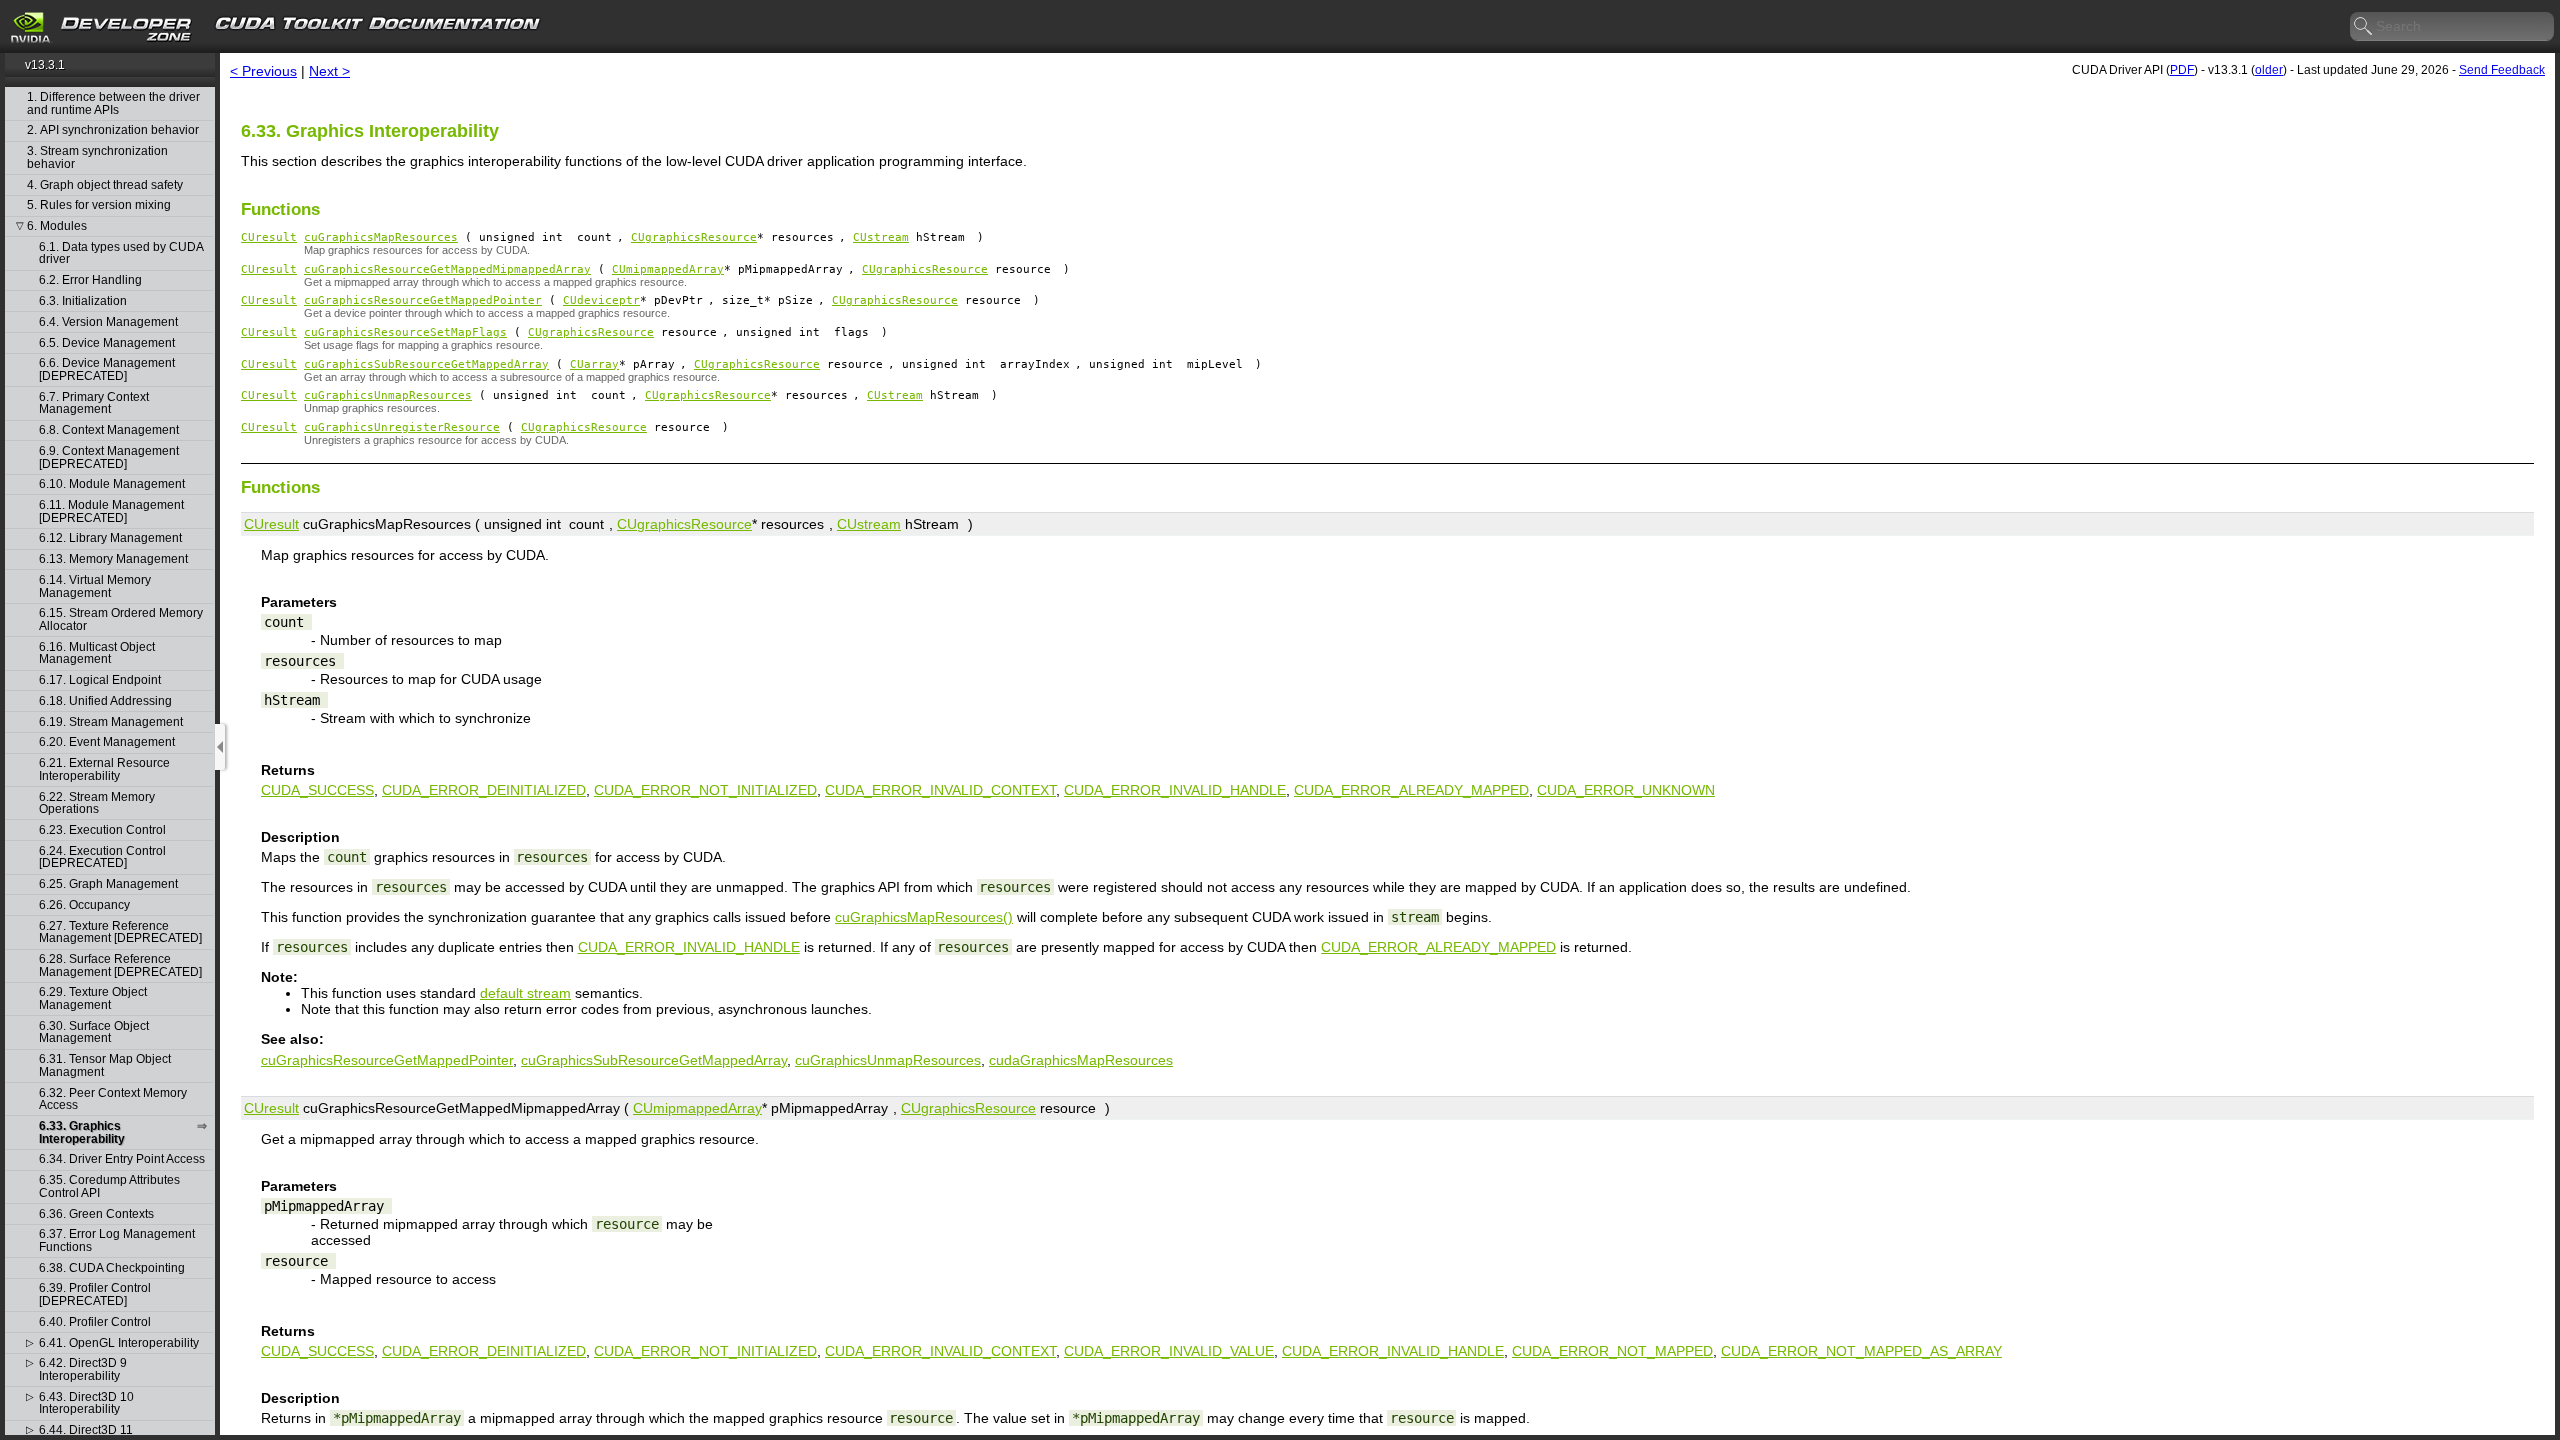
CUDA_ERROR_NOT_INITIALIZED (705, 790)
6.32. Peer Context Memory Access (113, 1099)
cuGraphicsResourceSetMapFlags (405, 332)
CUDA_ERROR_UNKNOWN (1626, 790)
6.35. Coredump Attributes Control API (109, 1186)
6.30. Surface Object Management (94, 1032)
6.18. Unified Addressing (105, 701)
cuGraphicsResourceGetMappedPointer (423, 300)
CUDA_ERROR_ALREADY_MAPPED (1411, 790)
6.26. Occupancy (84, 905)
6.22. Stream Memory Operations (97, 803)
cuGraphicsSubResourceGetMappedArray (426, 364)
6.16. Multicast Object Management (97, 653)
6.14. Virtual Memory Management (95, 586)
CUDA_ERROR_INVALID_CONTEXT (940, 790)
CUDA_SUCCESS (317, 790)
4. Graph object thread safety (105, 185)
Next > (329, 71)
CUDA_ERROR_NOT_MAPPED (1612, 1351)
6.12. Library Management (110, 538)
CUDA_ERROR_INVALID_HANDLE (1175, 790)
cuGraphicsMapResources (381, 237)
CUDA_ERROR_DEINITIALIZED (484, 790)
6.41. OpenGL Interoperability (119, 1343)
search (2364, 27)
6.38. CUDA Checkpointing (112, 1268)
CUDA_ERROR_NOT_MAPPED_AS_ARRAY (1861, 1351)
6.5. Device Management (107, 343)
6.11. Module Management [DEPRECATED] (111, 511)
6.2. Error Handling (90, 280)
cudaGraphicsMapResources (1081, 1060)
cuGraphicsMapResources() (924, 917)
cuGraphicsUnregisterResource (402, 427)
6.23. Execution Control (102, 830)
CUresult (269, 237)
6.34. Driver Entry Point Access (122, 1159)
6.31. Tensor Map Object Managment (105, 1065)
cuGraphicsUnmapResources (388, 395)
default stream (525, 993)
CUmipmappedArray (668, 269)
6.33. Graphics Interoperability (82, 1132)
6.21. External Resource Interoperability (104, 769)
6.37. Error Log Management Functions (117, 1240)
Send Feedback (2502, 70)
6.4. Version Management (108, 322)
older (2269, 70)
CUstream (881, 237)
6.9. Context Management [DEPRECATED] (109, 457)
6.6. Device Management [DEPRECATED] (107, 369)
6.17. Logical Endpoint (100, 680)
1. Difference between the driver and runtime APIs (113, 103)
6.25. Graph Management (108, 884)
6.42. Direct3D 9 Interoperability (83, 1369)
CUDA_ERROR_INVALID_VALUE (1169, 1351)
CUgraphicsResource (694, 237)
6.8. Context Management (109, 430)
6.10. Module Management (112, 484)
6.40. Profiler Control (95, 1322)
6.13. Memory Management (113, 559)
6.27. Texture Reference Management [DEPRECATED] (120, 932)
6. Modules (57, 226)
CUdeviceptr (601, 300)
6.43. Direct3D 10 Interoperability (86, 1403)
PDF (2182, 70)
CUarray (594, 364)
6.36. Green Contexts (96, 1214)
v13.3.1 (45, 65)
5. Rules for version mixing (99, 205)
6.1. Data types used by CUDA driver (121, 253)
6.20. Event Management (107, 742)
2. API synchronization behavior (113, 130)
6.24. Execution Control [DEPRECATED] (102, 857)
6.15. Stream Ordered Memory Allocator (121, 619)
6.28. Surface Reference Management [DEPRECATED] (120, 965)
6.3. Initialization (83, 301)
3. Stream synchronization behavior (97, 157)
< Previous (263, 71)
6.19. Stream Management (111, 722)
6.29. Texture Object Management (93, 998)
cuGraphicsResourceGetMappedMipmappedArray (447, 269)
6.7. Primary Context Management (94, 403)
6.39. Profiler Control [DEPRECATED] (95, 1294)
